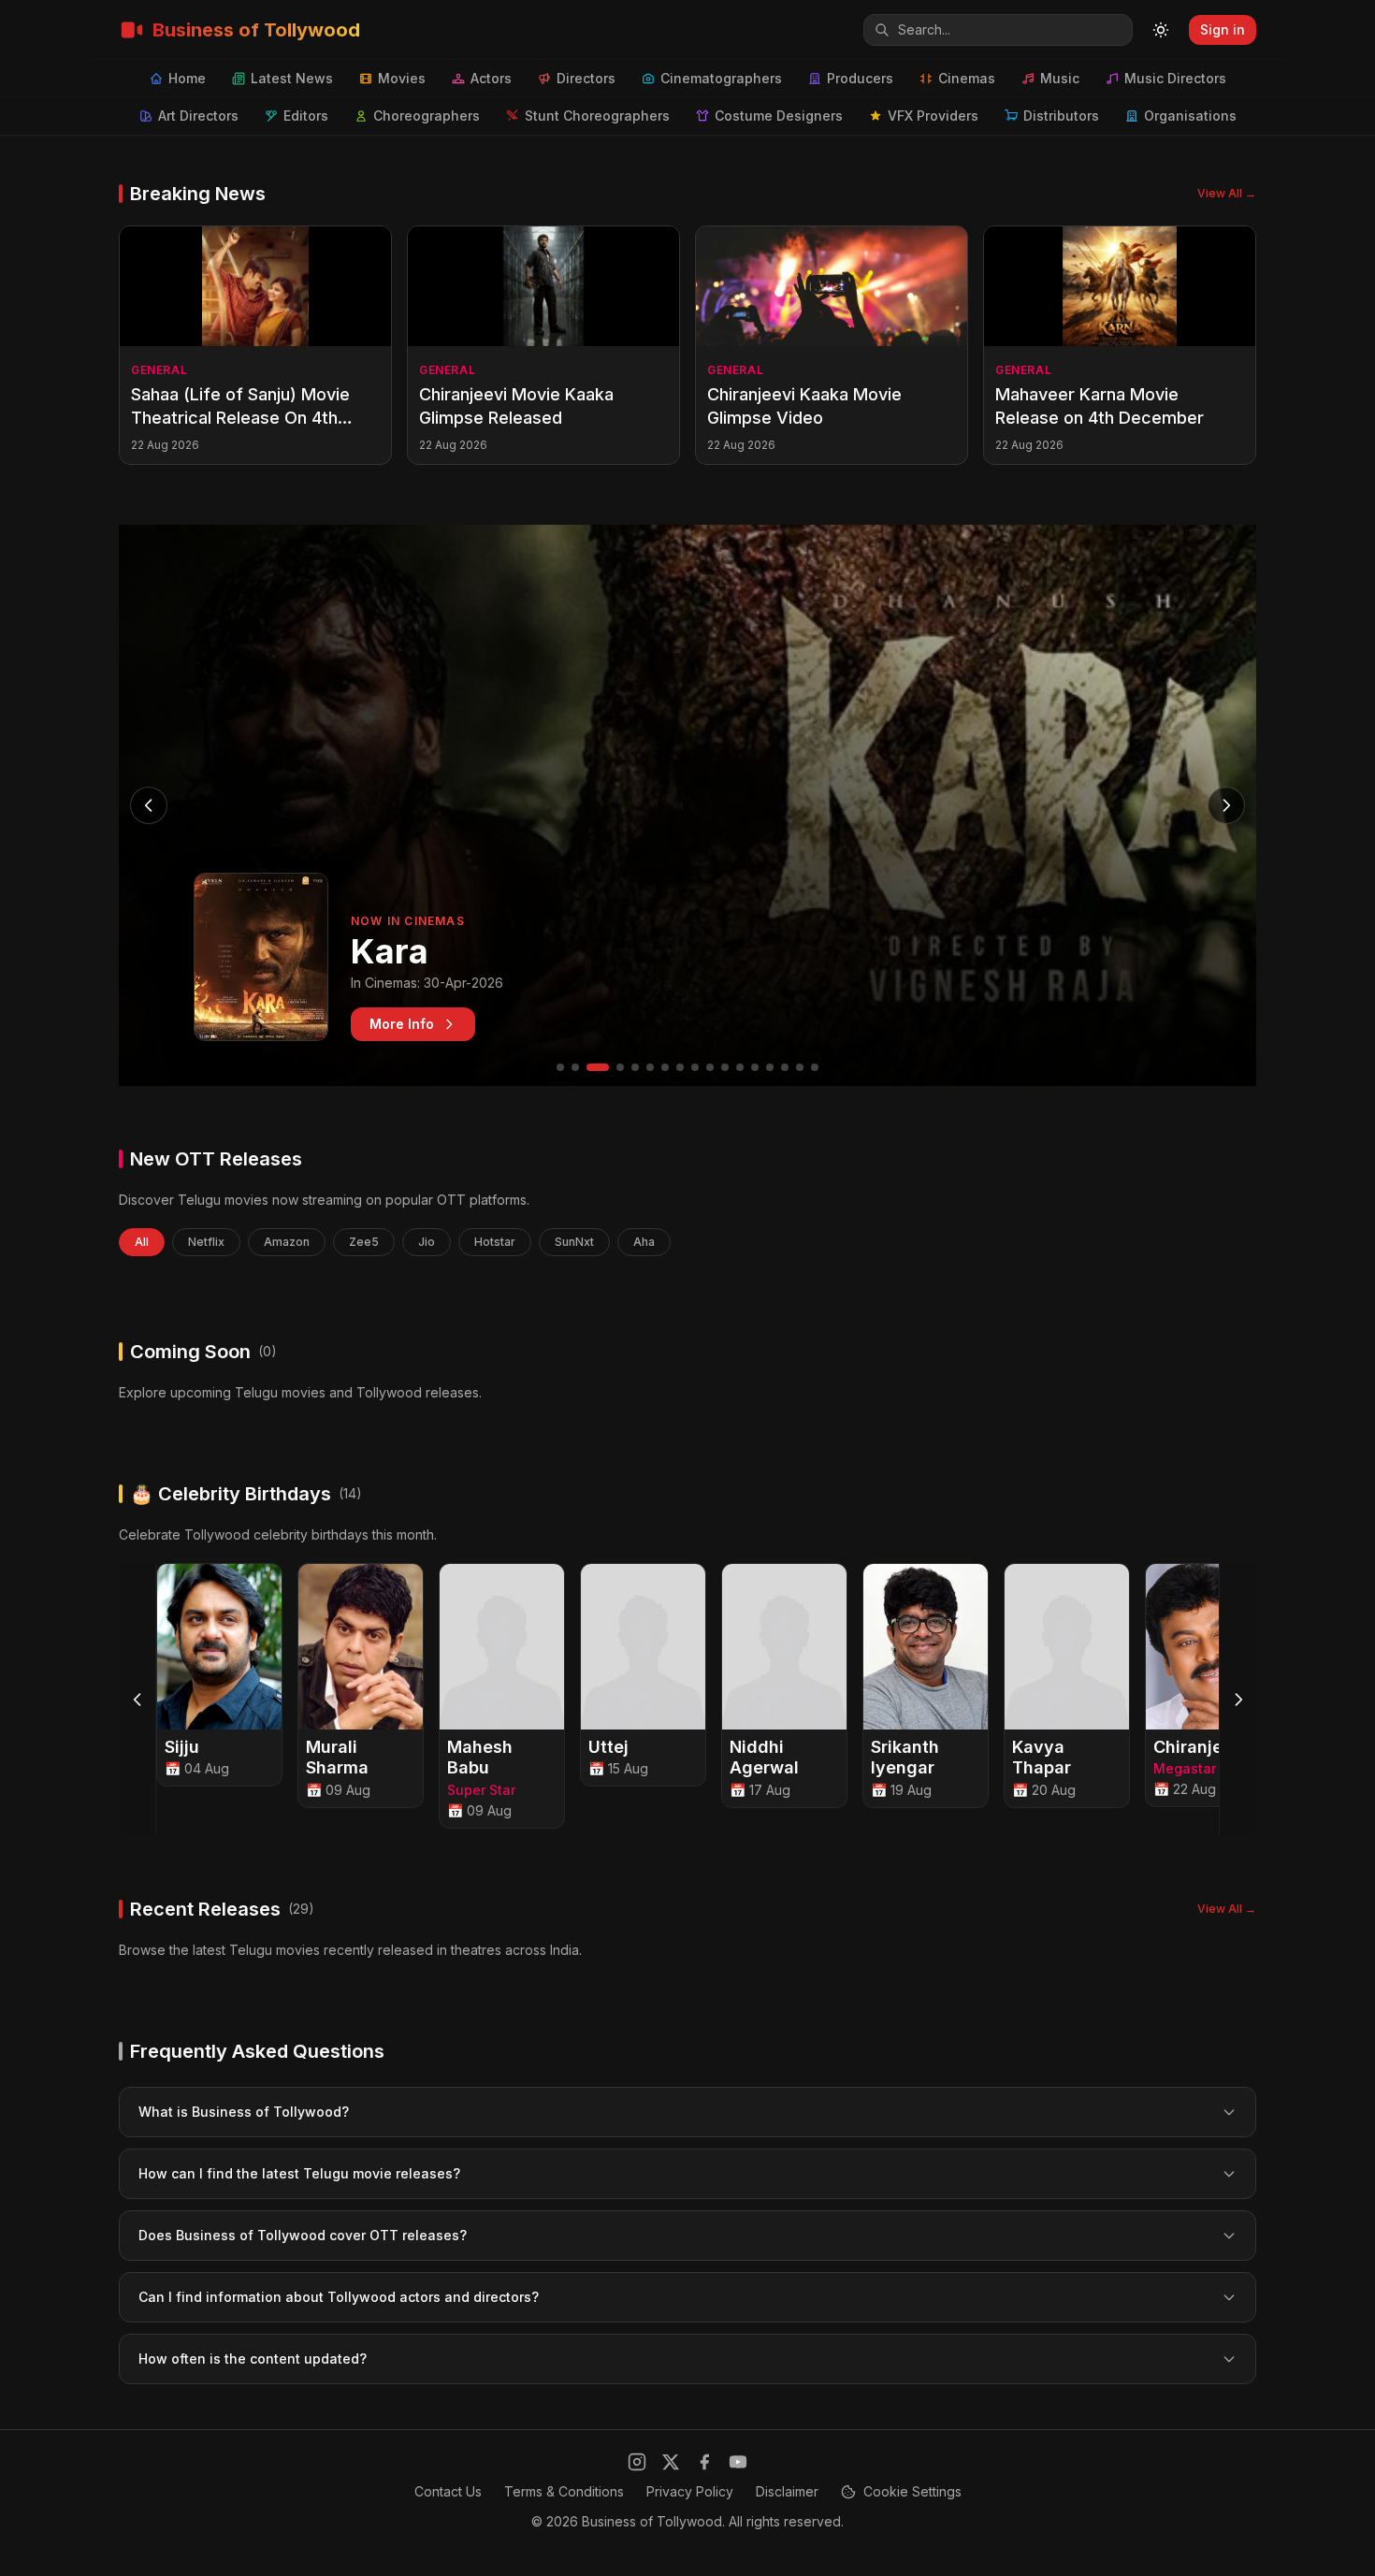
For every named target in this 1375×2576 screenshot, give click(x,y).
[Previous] (137, 1700)
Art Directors (198, 116)
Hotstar (495, 1242)
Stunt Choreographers (597, 116)
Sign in (1223, 29)
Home (187, 78)
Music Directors (1175, 78)
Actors (491, 78)
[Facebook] (704, 2462)
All (142, 1242)
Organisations (1190, 116)
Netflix (206, 1242)
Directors (586, 78)
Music (1060, 78)
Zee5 (364, 1242)
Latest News (292, 78)
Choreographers (427, 116)
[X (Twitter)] (671, 2462)
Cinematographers (721, 78)
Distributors (1061, 116)
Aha (644, 1242)
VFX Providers (933, 116)
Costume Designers (779, 116)
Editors (306, 116)
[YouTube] (738, 2462)
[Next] (1237, 1700)
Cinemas (967, 78)
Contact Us (448, 2491)
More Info (402, 1024)
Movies (402, 78)
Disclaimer (787, 2491)
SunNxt (574, 1242)
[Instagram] (637, 2462)
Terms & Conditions (564, 2491)
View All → (1227, 193)
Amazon (287, 1242)
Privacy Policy (690, 2491)
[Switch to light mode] (1161, 30)
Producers (860, 78)
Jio (427, 1242)
